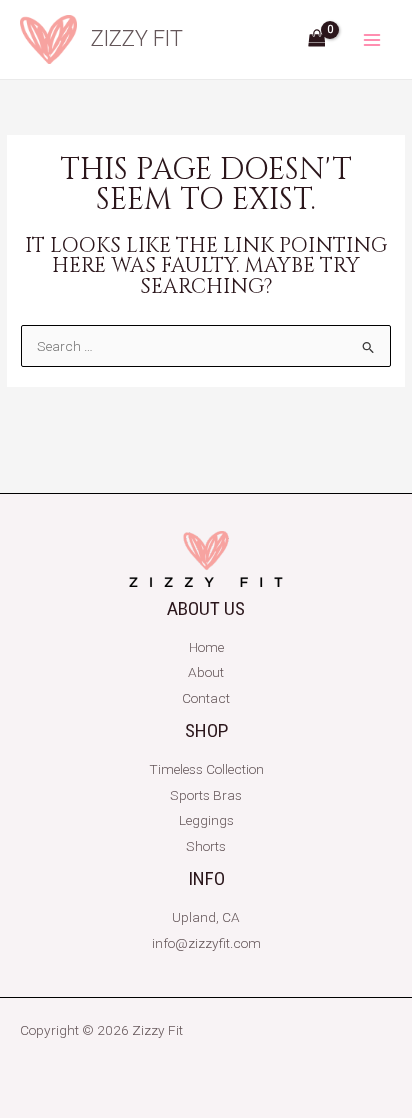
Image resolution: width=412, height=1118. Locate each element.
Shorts (206, 846)
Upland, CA (206, 917)
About (206, 672)
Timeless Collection (206, 769)
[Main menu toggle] (372, 39)
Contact (206, 698)
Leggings (206, 820)
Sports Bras (206, 795)
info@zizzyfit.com (206, 943)
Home (206, 647)
